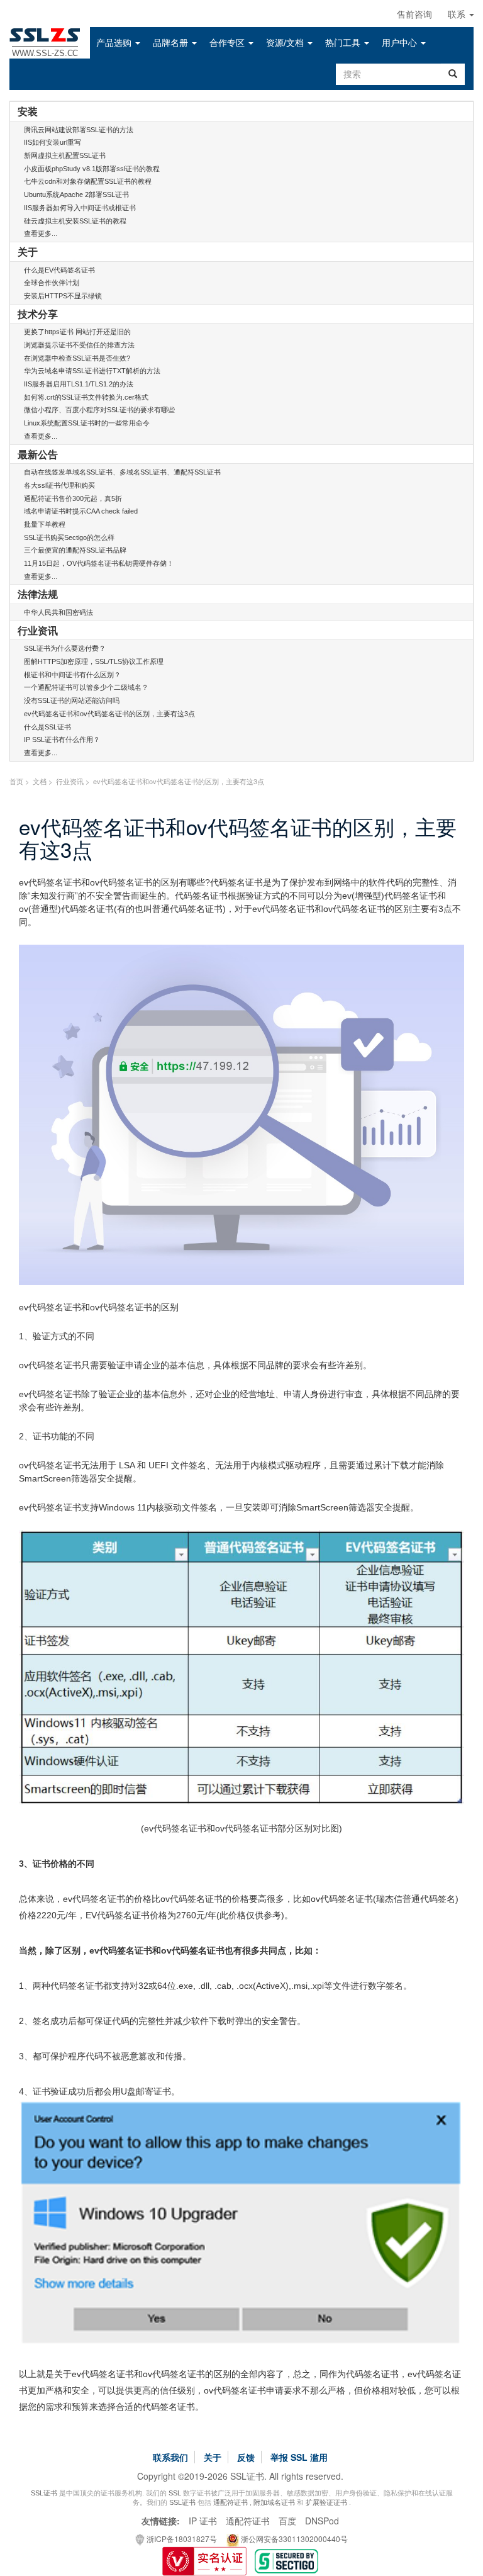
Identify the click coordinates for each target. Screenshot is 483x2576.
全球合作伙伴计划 (52, 283)
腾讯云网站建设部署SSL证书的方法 (79, 130)
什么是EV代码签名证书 (59, 270)
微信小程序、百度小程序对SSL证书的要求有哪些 (99, 410)
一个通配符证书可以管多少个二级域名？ (86, 687)
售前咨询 (414, 14)
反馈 (246, 2457)
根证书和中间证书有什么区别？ (72, 675)
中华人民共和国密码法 (58, 612)
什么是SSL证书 (47, 727)
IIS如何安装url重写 (53, 142)
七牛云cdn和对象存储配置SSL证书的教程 (88, 181)
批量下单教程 (45, 524)
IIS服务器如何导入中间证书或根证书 (80, 208)
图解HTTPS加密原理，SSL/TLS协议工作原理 (94, 661)
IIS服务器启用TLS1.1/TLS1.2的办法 (79, 384)
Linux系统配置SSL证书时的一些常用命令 (87, 423)
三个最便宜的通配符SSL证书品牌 (75, 550)
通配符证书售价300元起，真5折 (73, 498)
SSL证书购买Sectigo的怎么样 (69, 537)
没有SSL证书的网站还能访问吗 (72, 700)
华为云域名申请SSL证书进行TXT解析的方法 (92, 371)
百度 (287, 2521)
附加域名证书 (274, 2502)
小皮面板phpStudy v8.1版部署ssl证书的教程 (92, 169)
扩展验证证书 (326, 2502)
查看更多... (41, 233)
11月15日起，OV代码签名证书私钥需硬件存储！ (99, 563)
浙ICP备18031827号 (181, 2539)
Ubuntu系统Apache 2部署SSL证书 (76, 194)
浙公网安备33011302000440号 (293, 2539)
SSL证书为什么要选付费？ (65, 648)
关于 (213, 2457)
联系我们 (170, 2457)
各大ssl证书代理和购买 (59, 485)
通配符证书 (230, 2502)
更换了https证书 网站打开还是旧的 (77, 332)
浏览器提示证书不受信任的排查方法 (79, 345)
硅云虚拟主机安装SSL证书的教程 (75, 221)
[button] (118, 43)
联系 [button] (458, 14)
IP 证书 (203, 2521)
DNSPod (322, 2521)
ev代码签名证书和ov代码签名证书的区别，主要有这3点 (109, 714)
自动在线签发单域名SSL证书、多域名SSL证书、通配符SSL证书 (122, 472)
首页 (16, 781)
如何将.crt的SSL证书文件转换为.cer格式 (86, 397)
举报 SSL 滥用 (299, 2457)
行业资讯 (70, 781)
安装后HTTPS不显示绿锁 (63, 296)
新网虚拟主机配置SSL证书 (65, 155)
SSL (175, 2493)
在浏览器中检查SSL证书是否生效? (77, 358)
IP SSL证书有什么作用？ (62, 740)
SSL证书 (44, 2493)
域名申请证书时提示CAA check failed (81, 511)
